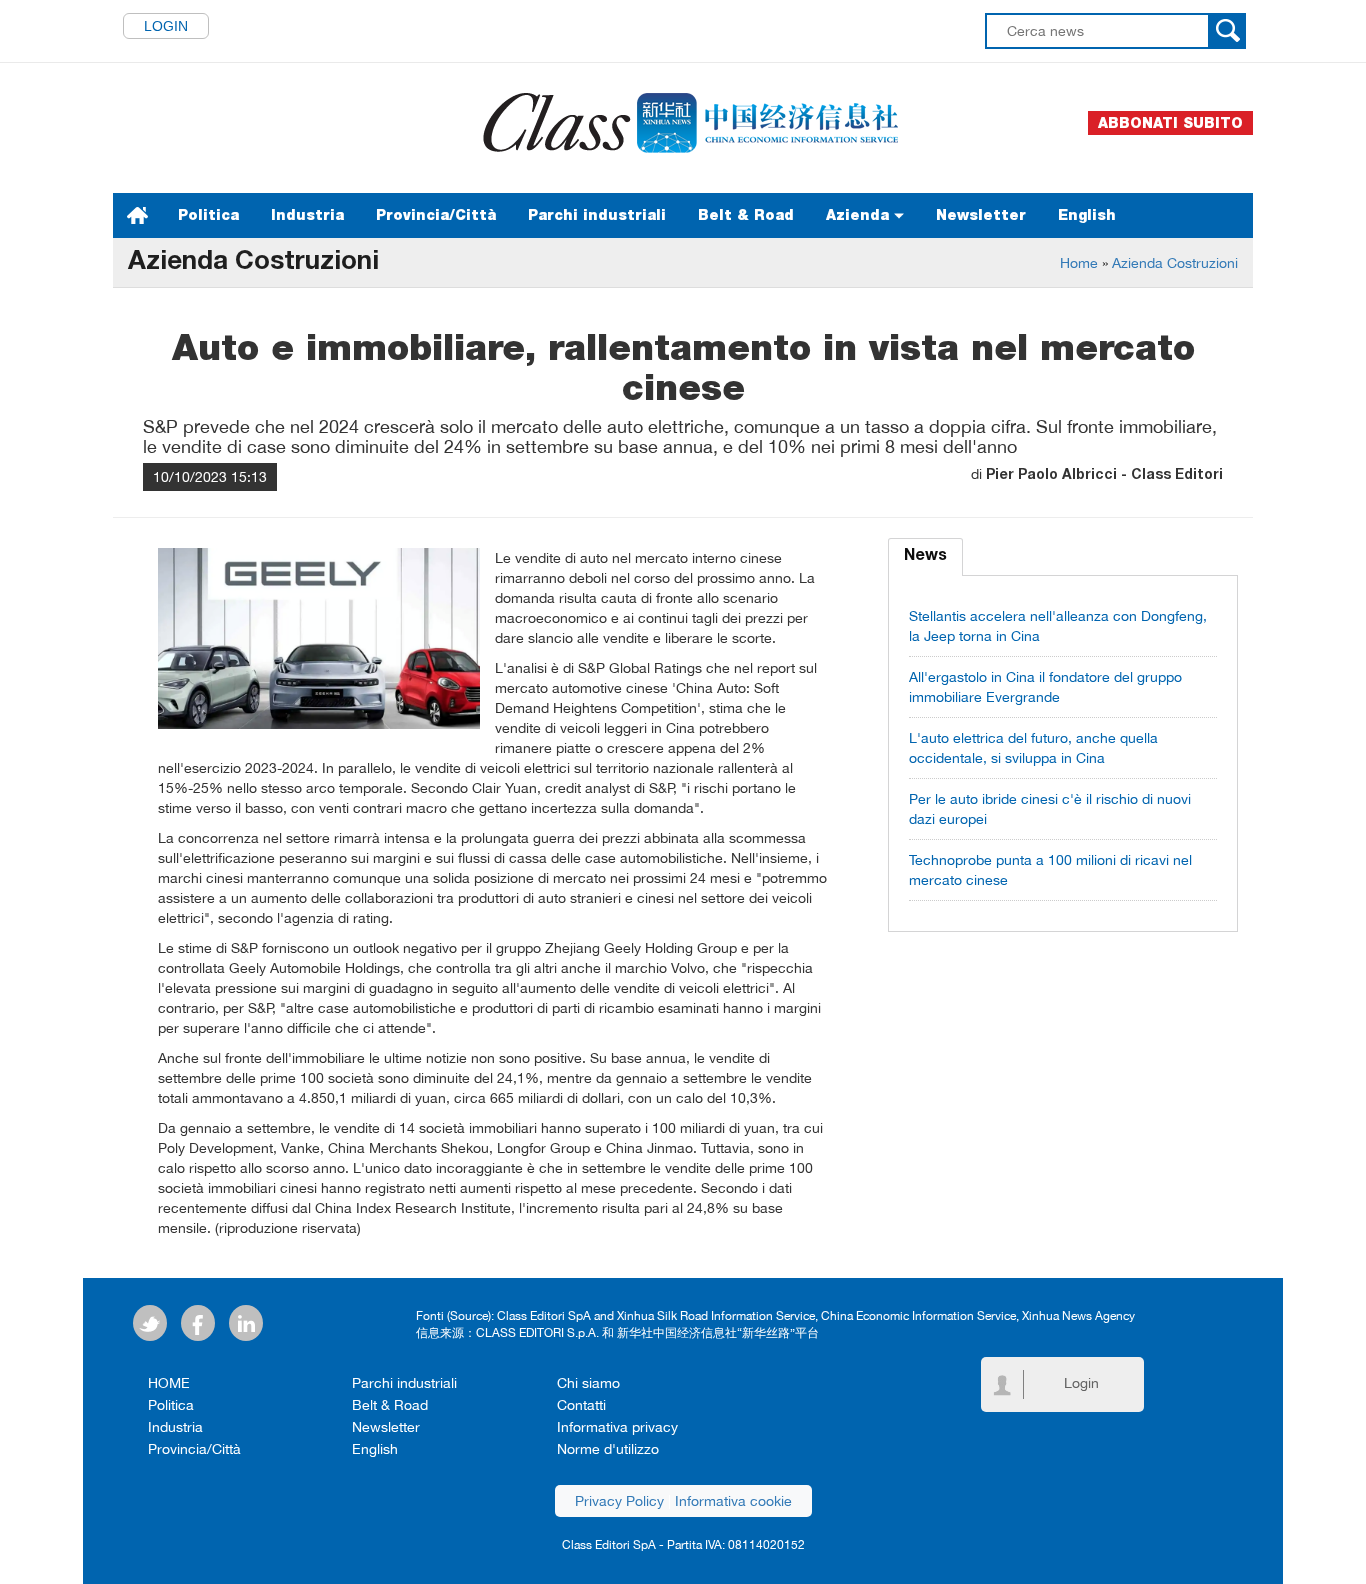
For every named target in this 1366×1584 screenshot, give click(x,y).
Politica (208, 215)
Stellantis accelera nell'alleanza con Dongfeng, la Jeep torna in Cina (1058, 626)
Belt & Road (746, 215)
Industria (307, 215)
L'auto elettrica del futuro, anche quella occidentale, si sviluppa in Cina (1033, 748)
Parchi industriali (597, 215)
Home (1079, 263)
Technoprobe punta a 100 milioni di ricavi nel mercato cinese (1050, 870)
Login (166, 26)
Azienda (860, 215)
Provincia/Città (436, 215)
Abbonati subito (1170, 123)
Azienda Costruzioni (1175, 263)
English (1087, 215)
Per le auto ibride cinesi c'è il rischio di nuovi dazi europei (1050, 809)
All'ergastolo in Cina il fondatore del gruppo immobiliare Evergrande (1045, 687)
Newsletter (981, 215)
